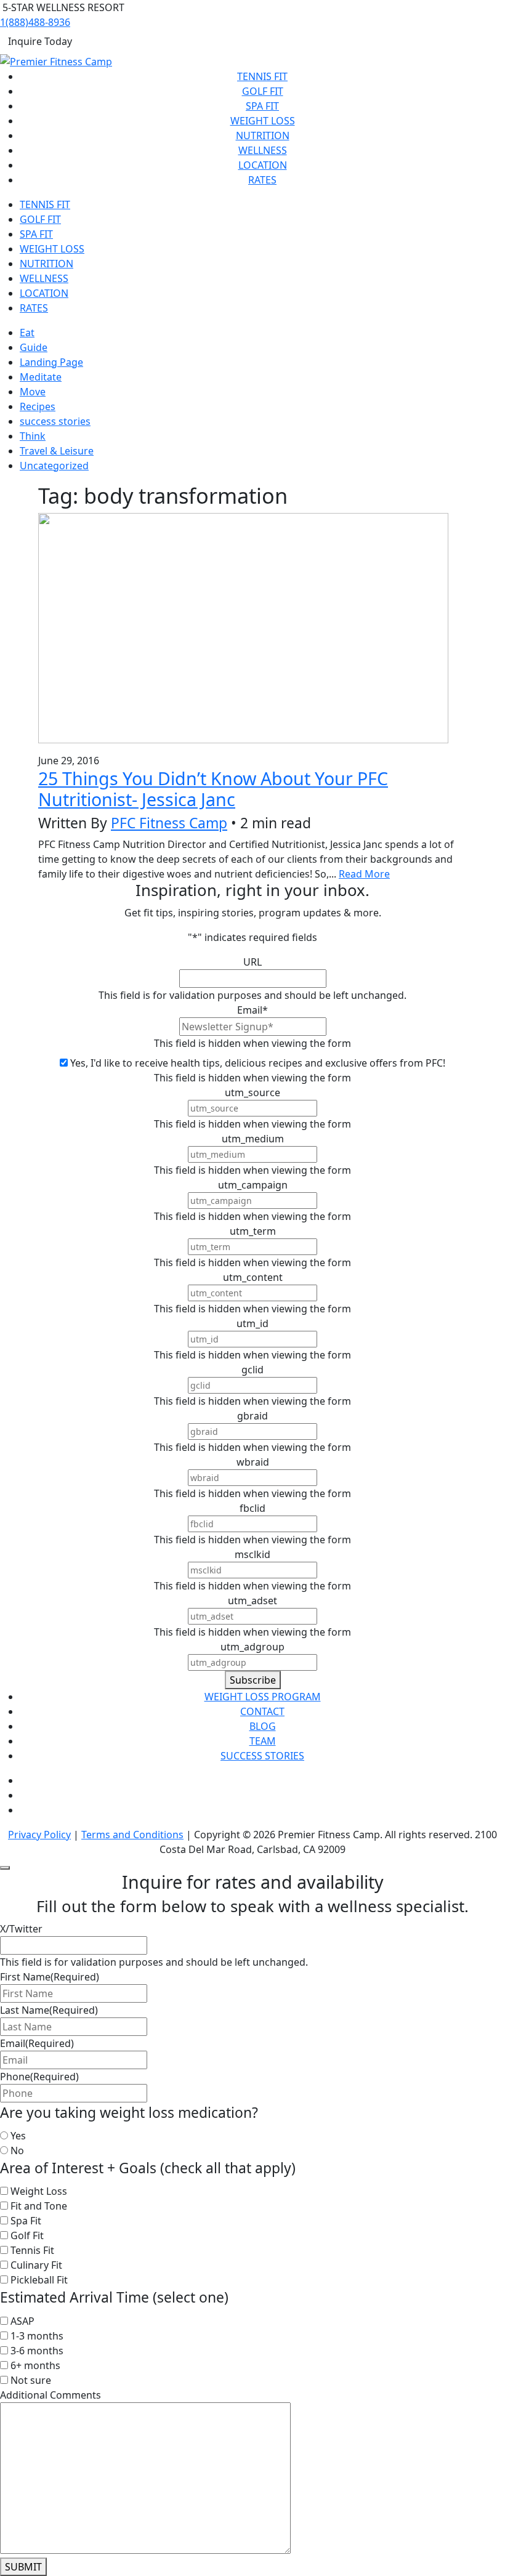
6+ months (35, 2365)
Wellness (263, 150)
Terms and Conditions (132, 1835)
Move (33, 392)
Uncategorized (54, 466)
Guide (34, 347)
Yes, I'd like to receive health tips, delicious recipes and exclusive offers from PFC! (258, 1063)
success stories (55, 421)
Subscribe (253, 1680)
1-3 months (37, 2336)
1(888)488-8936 (35, 22)
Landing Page (51, 362)
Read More (364, 874)
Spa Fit (262, 106)
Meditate (41, 377)
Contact (262, 1711)
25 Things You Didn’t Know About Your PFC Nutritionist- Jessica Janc (213, 789)
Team (263, 1741)
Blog (263, 1726)
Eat (27, 333)
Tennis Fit (262, 76)
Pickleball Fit (39, 2280)
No (17, 2150)
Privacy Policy (39, 1835)
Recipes (38, 406)
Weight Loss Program (263, 1697)
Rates (262, 180)
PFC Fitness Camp (169, 823)
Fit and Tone (39, 2206)
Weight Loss (263, 121)
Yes (18, 2136)
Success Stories (262, 1756)
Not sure (31, 2380)
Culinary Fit (36, 2265)
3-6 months (37, 2351)
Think (33, 436)
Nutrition (263, 135)
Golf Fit (263, 91)
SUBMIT (23, 2567)
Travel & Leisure (57, 451)
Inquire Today (40, 41)
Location (263, 165)
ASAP (22, 2321)
